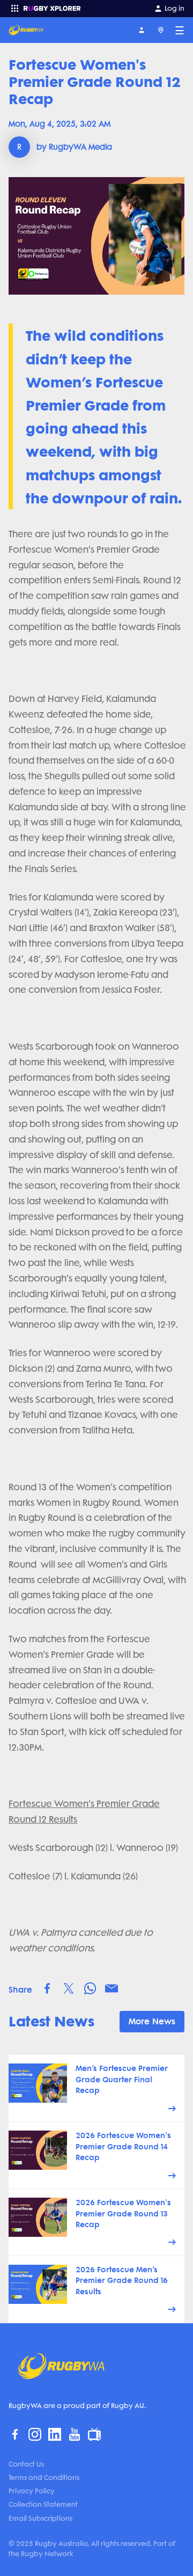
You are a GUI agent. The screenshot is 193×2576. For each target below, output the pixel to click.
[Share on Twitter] (69, 1988)
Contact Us (26, 2464)
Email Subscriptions (40, 2518)
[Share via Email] (112, 1988)
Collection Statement (43, 2504)
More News (152, 2021)
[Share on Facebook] (47, 1988)
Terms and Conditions (44, 2478)
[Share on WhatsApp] (90, 1988)
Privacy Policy (32, 2491)
